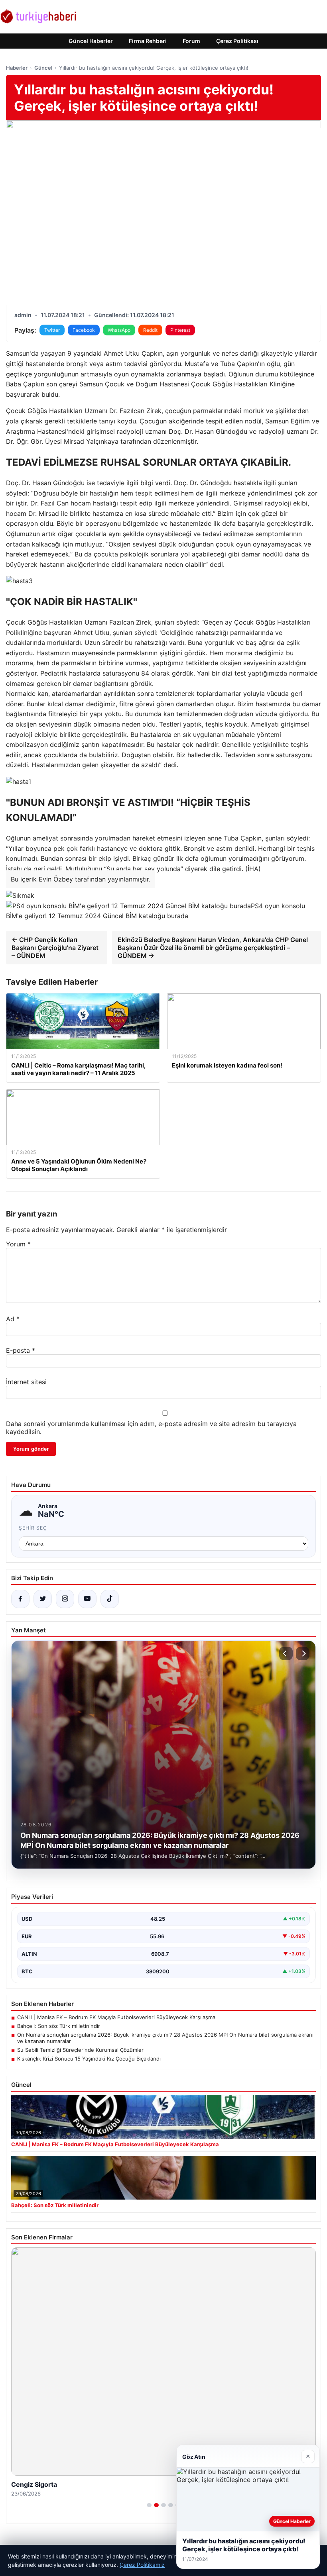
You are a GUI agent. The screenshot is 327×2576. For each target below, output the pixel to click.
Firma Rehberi (148, 41)
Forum (191, 41)
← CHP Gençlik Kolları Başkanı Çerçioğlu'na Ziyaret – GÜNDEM (55, 948)
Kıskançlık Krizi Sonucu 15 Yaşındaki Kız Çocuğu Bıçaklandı (89, 2059)
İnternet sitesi (26, 1382)
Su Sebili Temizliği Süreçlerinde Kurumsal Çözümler (80, 2050)
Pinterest (180, 330)
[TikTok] (110, 1599)
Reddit (150, 330)
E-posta (21, 1350)
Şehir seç (33, 1528)
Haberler (17, 68)
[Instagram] (65, 1599)
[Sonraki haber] (303, 1653)
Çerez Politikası (237, 41)
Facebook (84, 330)
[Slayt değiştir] (149, 2505)
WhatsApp (119, 330)
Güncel (43, 68)
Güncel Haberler (91, 41)
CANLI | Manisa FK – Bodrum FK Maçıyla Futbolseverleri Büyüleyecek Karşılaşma (116, 2017)
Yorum (18, 1244)
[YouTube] (87, 1599)
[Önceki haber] (286, 1653)
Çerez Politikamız (142, 2565)
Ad (13, 1319)
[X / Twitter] (43, 1599)
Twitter (52, 330)
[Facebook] (20, 1599)
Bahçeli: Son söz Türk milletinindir (59, 2026)
